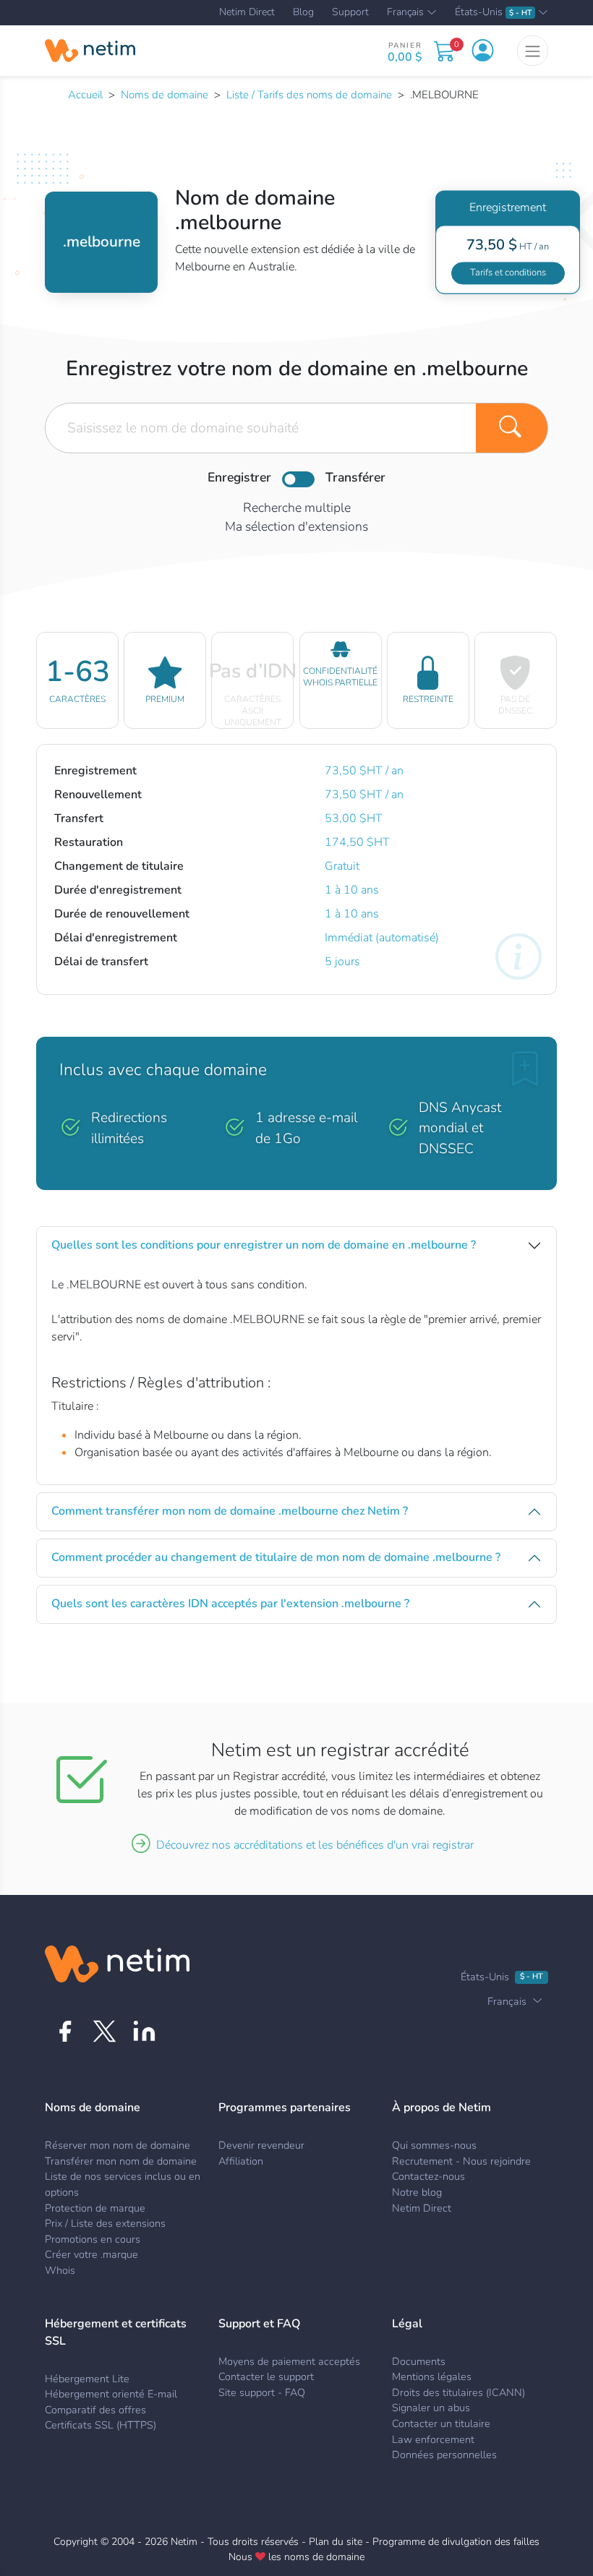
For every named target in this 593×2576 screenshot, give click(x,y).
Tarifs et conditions (508, 273)
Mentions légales (432, 2376)
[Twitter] (104, 2031)
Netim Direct (247, 12)
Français (405, 13)
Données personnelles (444, 2455)
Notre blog (417, 2192)
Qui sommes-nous (434, 2145)
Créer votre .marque (91, 2254)
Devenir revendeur (261, 2145)
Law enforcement (433, 2439)
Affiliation (241, 2161)
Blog (303, 12)
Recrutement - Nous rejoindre (461, 2161)
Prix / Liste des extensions (105, 2223)
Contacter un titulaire (441, 2423)
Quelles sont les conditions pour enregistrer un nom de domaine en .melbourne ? (264, 1245)
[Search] (512, 428)
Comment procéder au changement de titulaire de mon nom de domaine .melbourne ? (276, 1557)
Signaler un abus (431, 2408)
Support (350, 12)
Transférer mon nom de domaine (121, 2161)
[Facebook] (65, 2031)
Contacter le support (266, 2376)
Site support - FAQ (262, 2392)
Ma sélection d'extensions (296, 526)
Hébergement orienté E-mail (111, 2394)
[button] (483, 51)
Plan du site (336, 2542)
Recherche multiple (297, 508)
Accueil (85, 95)
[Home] (90, 51)
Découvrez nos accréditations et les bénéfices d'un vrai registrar (315, 1845)
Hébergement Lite (87, 2379)
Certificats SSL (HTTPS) (101, 2425)
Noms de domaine (165, 95)
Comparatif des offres (95, 2410)
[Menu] (533, 51)
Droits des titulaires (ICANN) (458, 2392)
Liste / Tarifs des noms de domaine (309, 95)
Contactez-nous (428, 2176)
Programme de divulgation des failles (456, 2542)
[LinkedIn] (144, 2031)
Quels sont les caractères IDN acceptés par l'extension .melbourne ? (230, 1604)
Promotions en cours (93, 2239)
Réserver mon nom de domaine (118, 2145)
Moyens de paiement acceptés (289, 2361)
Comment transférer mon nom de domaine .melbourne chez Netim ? (230, 1511)
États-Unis (493, 13)
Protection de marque (95, 2208)
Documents (419, 2361)
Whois (60, 2270)
